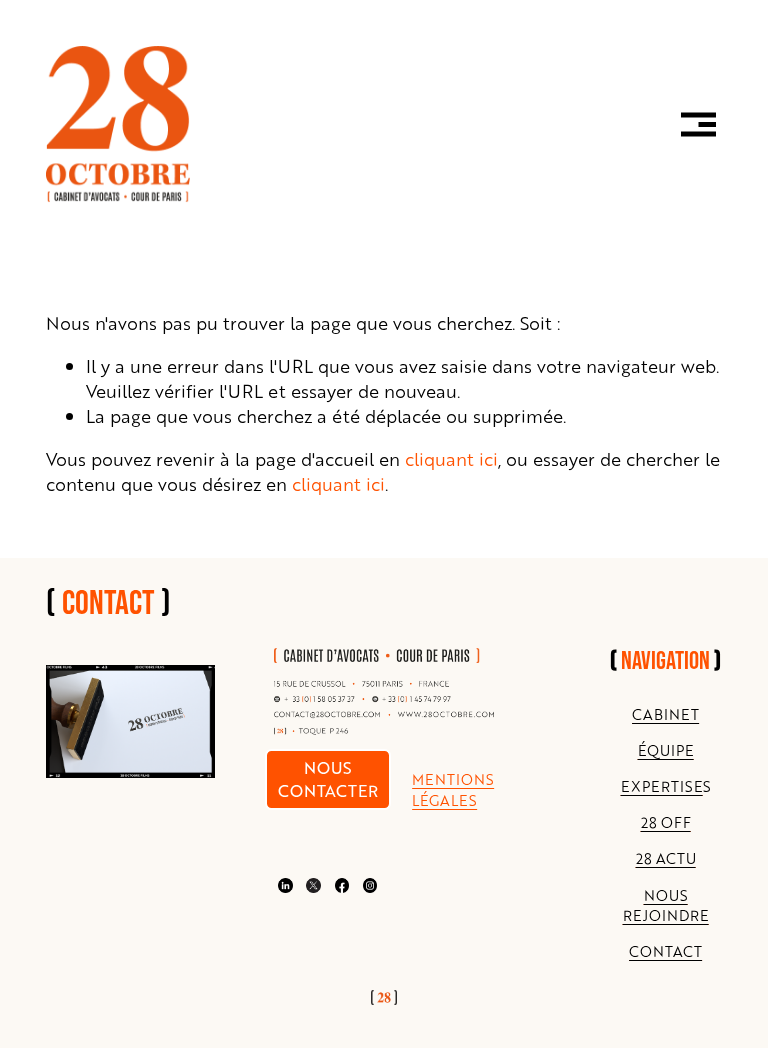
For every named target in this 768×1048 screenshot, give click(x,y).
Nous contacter (328, 779)
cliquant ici (451, 458)
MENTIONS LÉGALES (453, 789)
